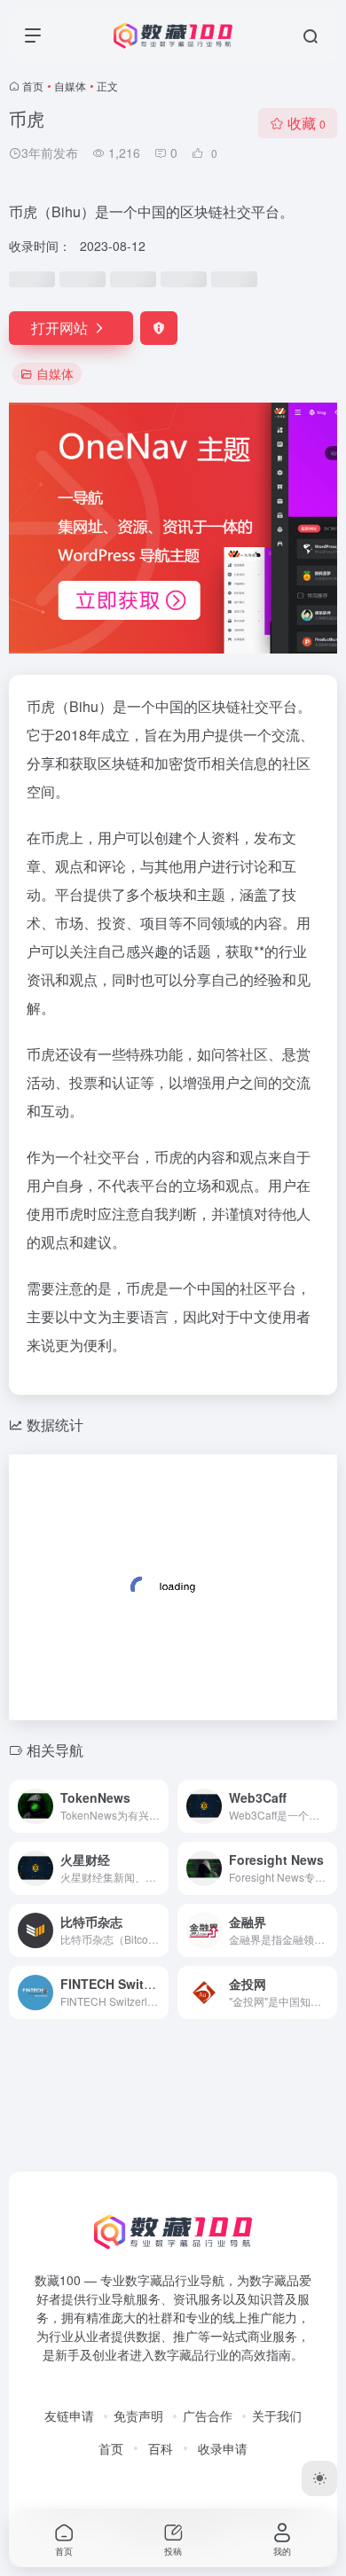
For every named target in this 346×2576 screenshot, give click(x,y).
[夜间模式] (319, 2478)
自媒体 (70, 86)
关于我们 (277, 2415)
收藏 (307, 123)
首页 (33, 86)
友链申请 (69, 2415)
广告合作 (208, 2415)
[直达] (159, 1806)
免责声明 (138, 2415)
